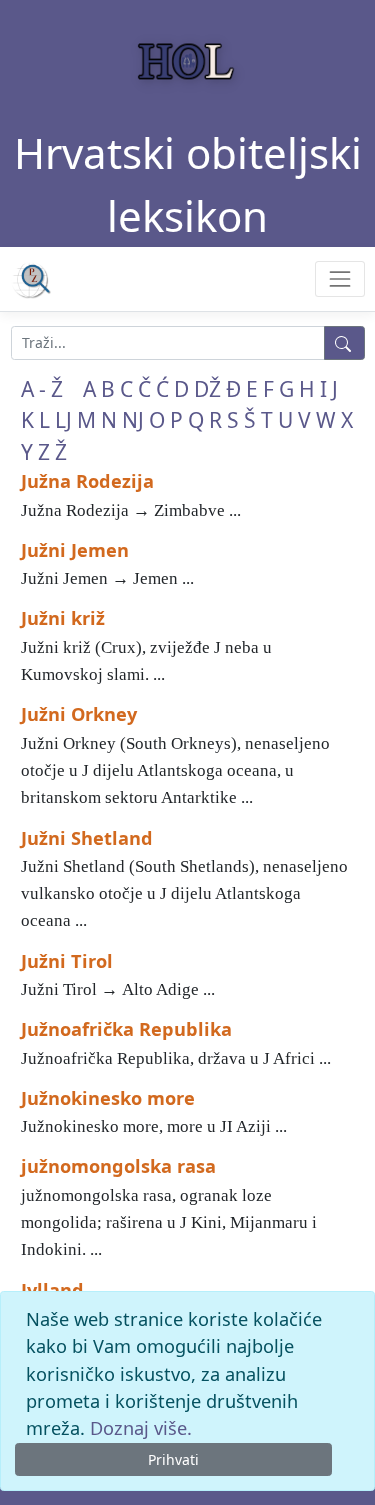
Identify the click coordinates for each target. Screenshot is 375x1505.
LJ (63, 420)
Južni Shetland (87, 838)
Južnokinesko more (108, 1098)
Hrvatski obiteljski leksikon (188, 184)
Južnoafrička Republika (126, 1029)
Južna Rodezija (87, 481)
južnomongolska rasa (118, 1166)
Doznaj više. (141, 1428)
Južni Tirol (67, 961)
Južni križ (63, 618)
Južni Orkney (79, 714)
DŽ (207, 389)
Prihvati (173, 1459)
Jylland (52, 1290)
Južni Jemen (75, 550)
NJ (133, 420)
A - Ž (42, 389)
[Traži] (344, 343)
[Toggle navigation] (339, 278)
